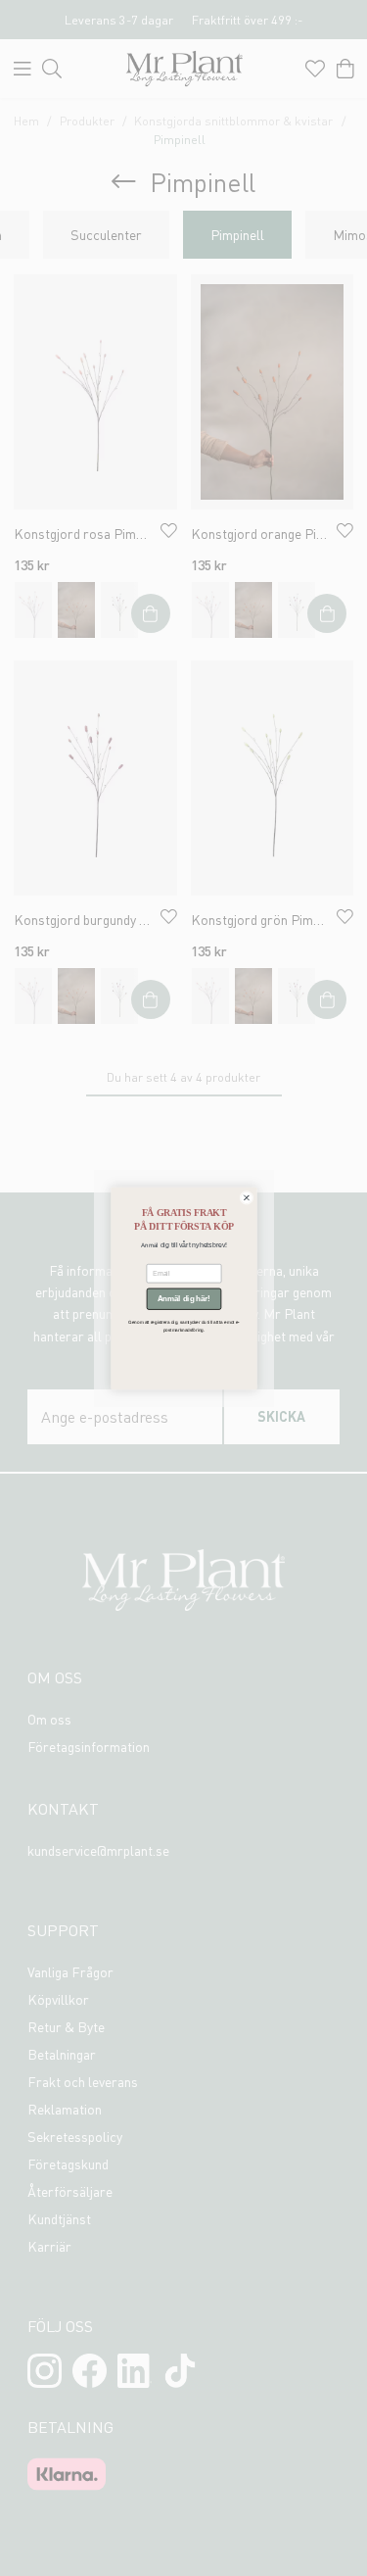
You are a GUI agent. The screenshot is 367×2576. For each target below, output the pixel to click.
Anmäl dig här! (184, 1298)
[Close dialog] (246, 1197)
